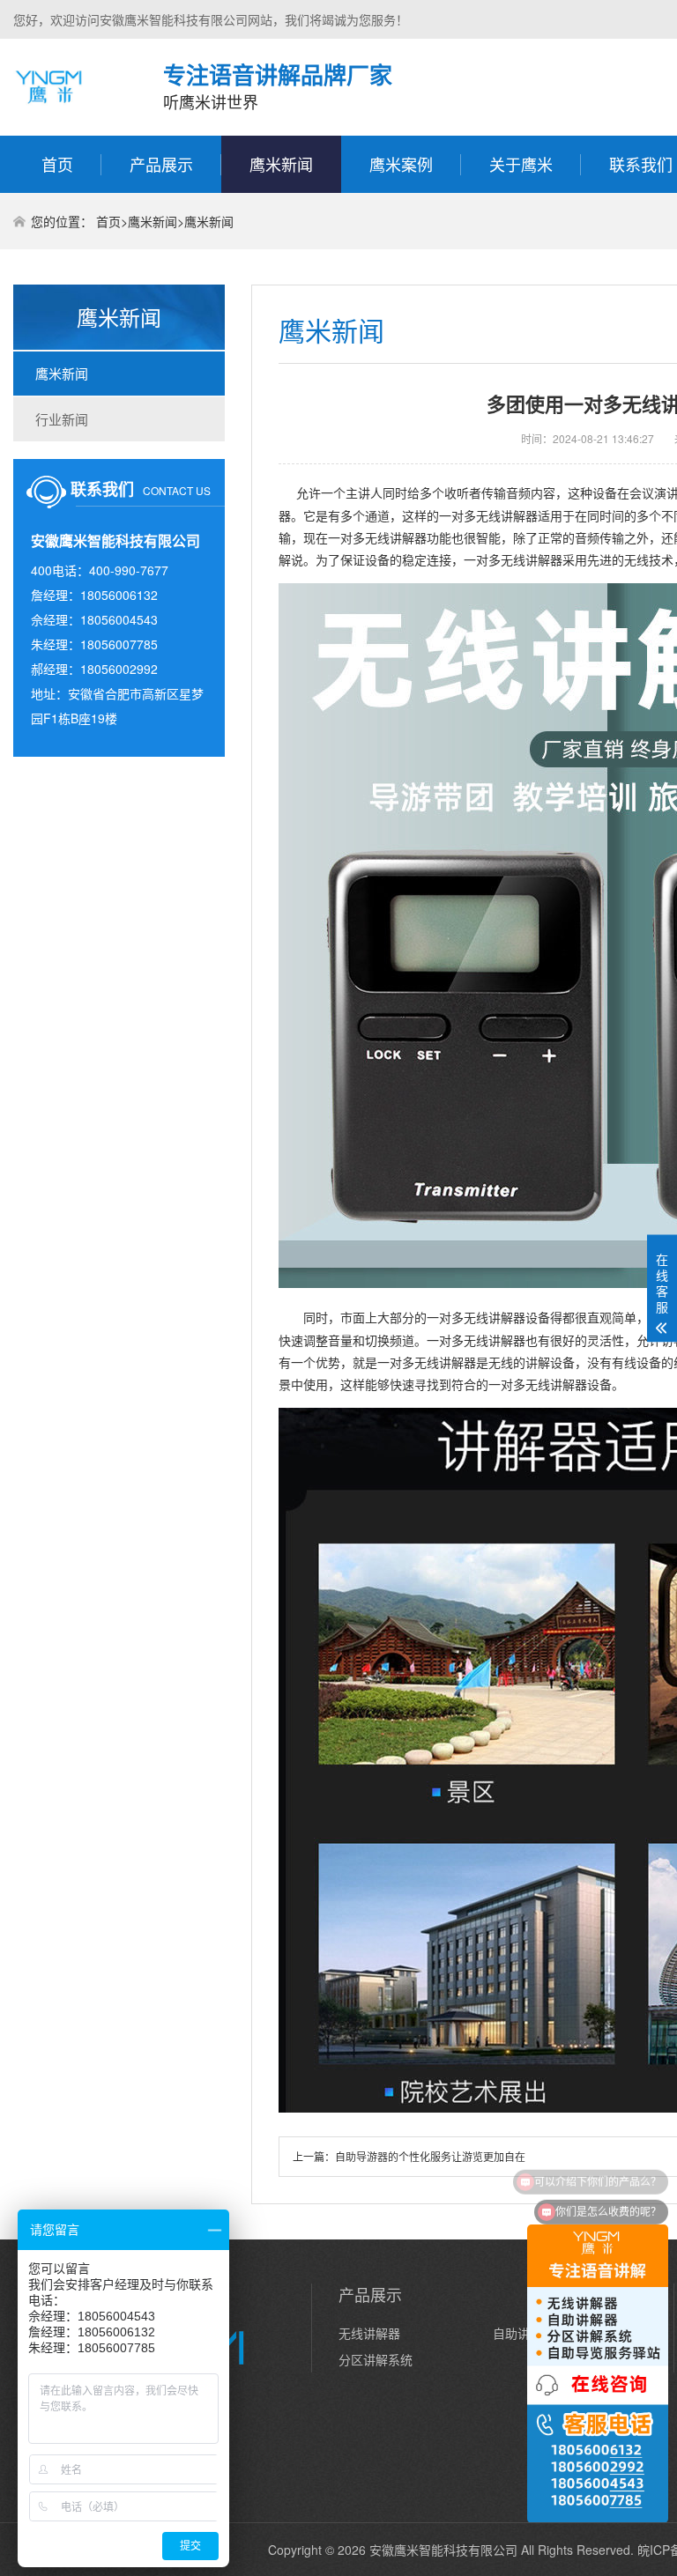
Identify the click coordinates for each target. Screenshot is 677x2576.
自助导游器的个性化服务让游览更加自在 (430, 2156)
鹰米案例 (401, 164)
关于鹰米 (521, 164)
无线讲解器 (369, 2333)
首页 (57, 164)
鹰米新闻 (281, 164)
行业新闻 (62, 419)
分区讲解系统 (376, 2359)
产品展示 (161, 164)
